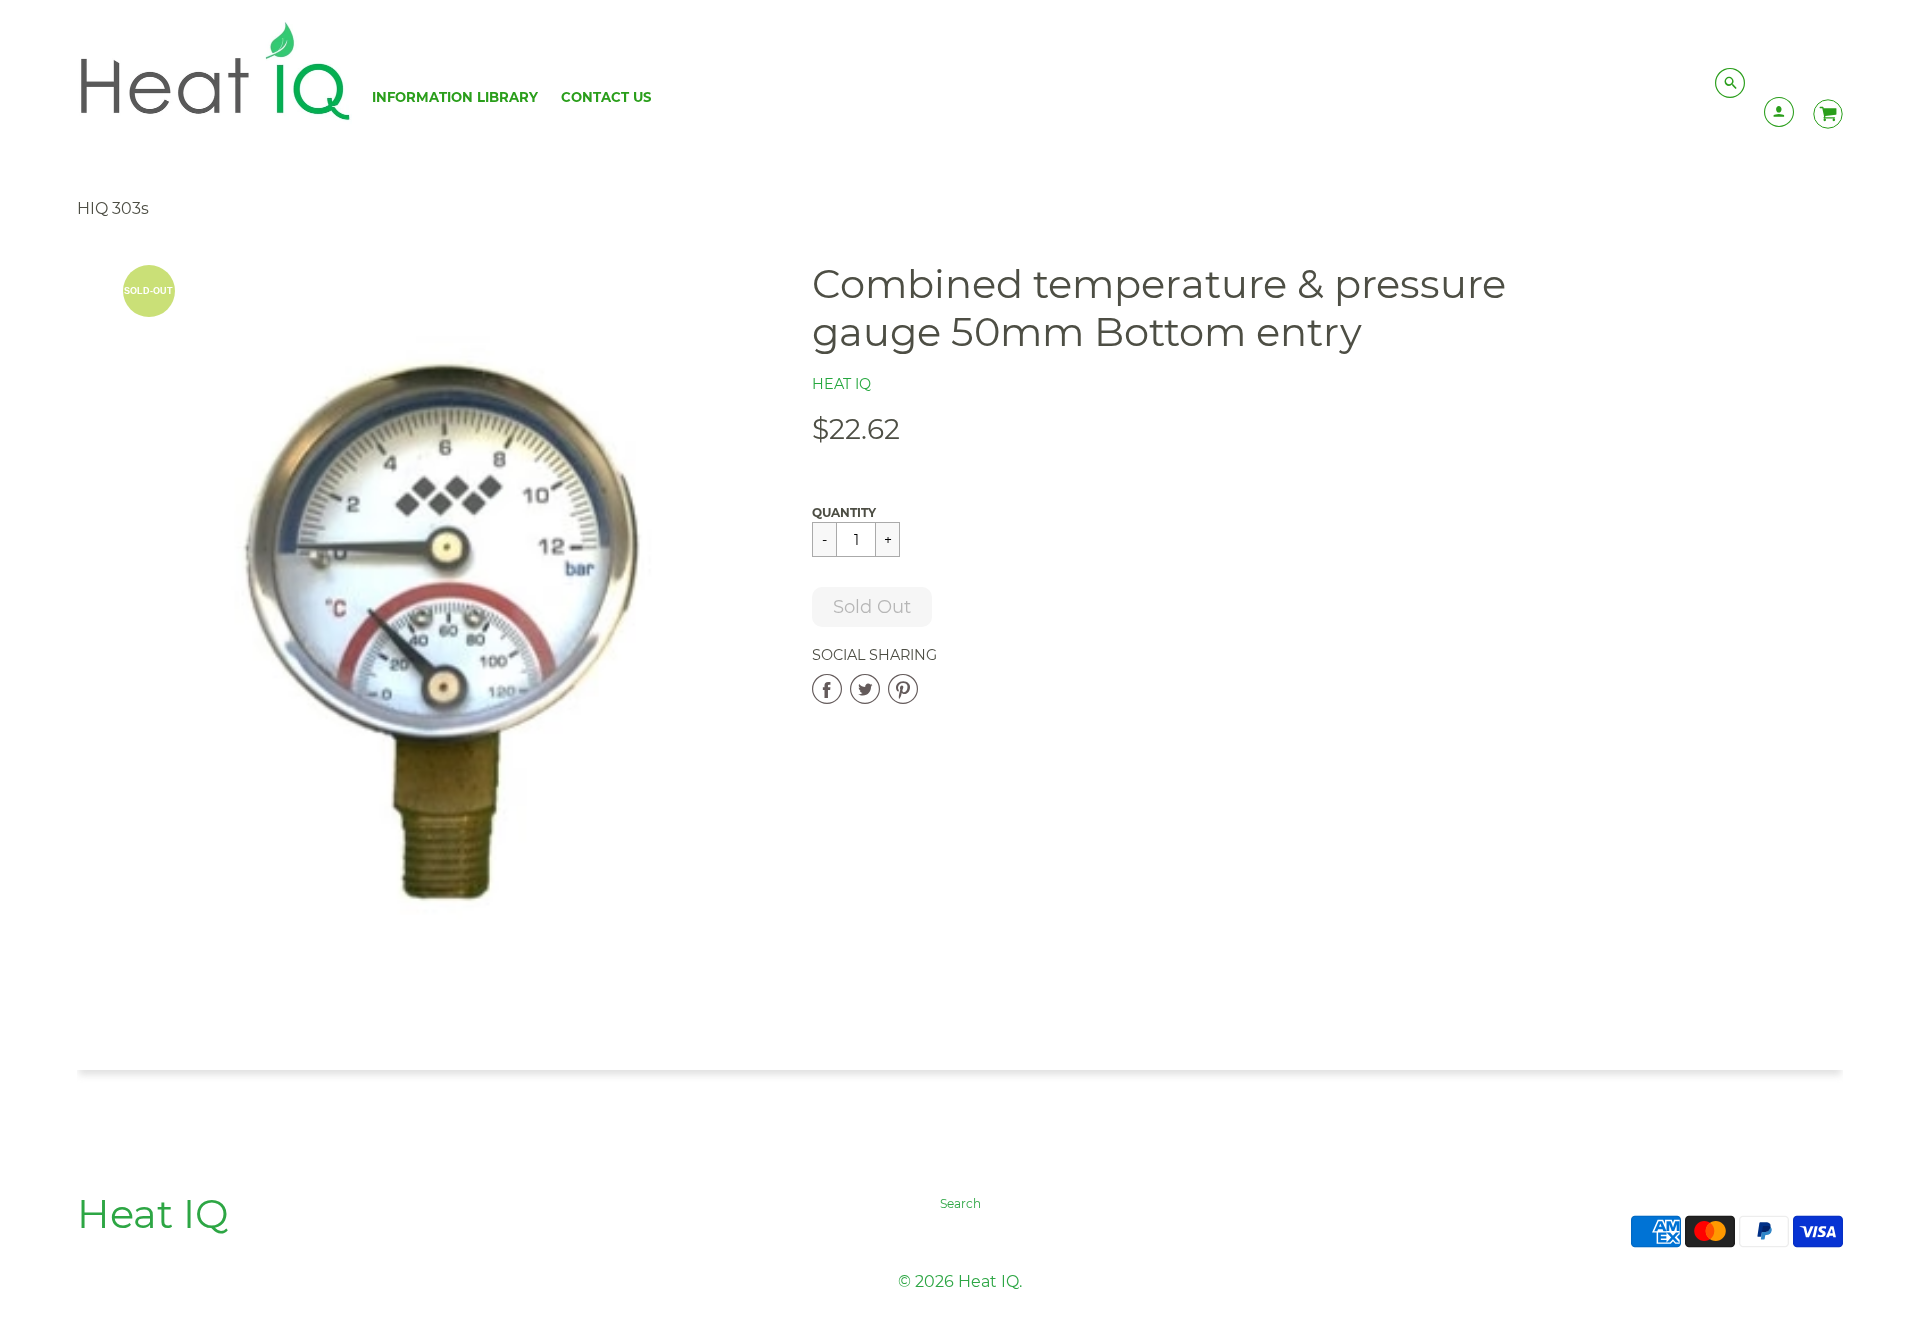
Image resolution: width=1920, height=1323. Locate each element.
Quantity (844, 512)
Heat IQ (841, 384)
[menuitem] (455, 97)
